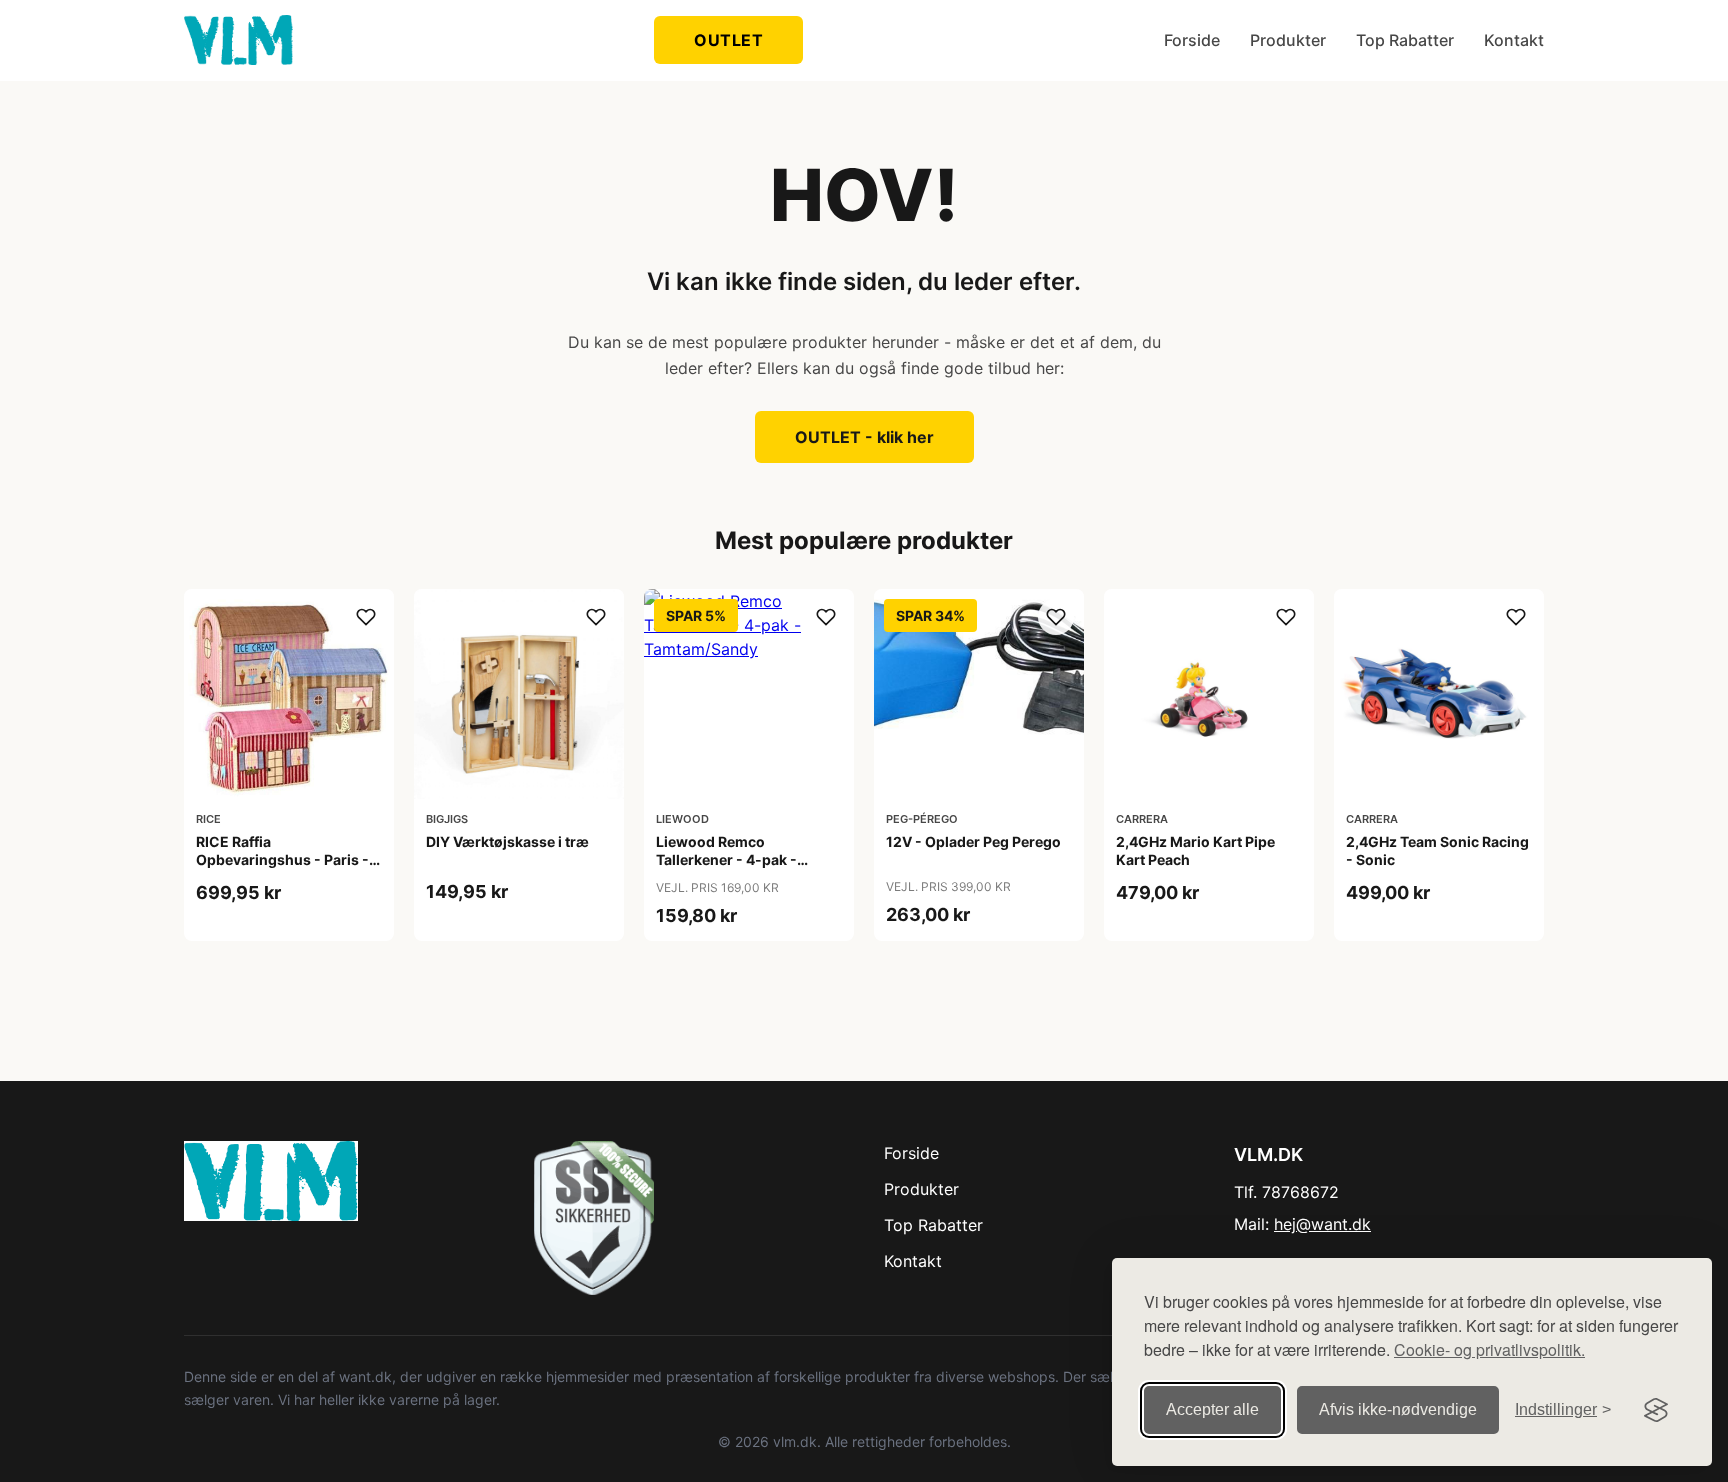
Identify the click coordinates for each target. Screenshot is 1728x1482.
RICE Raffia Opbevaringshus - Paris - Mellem (282, 859)
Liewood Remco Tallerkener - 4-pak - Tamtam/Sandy (726, 859)
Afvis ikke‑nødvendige (1398, 1409)
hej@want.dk (1322, 1224)
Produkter (1288, 40)
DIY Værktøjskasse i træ (507, 841)
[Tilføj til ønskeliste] (366, 617)
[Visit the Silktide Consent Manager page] (1656, 1410)
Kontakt (1514, 40)
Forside (1192, 40)
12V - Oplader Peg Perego (973, 841)
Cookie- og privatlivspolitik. (1489, 1349)
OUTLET (728, 40)
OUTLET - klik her (864, 437)
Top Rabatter (1405, 40)
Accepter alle (1212, 1409)
